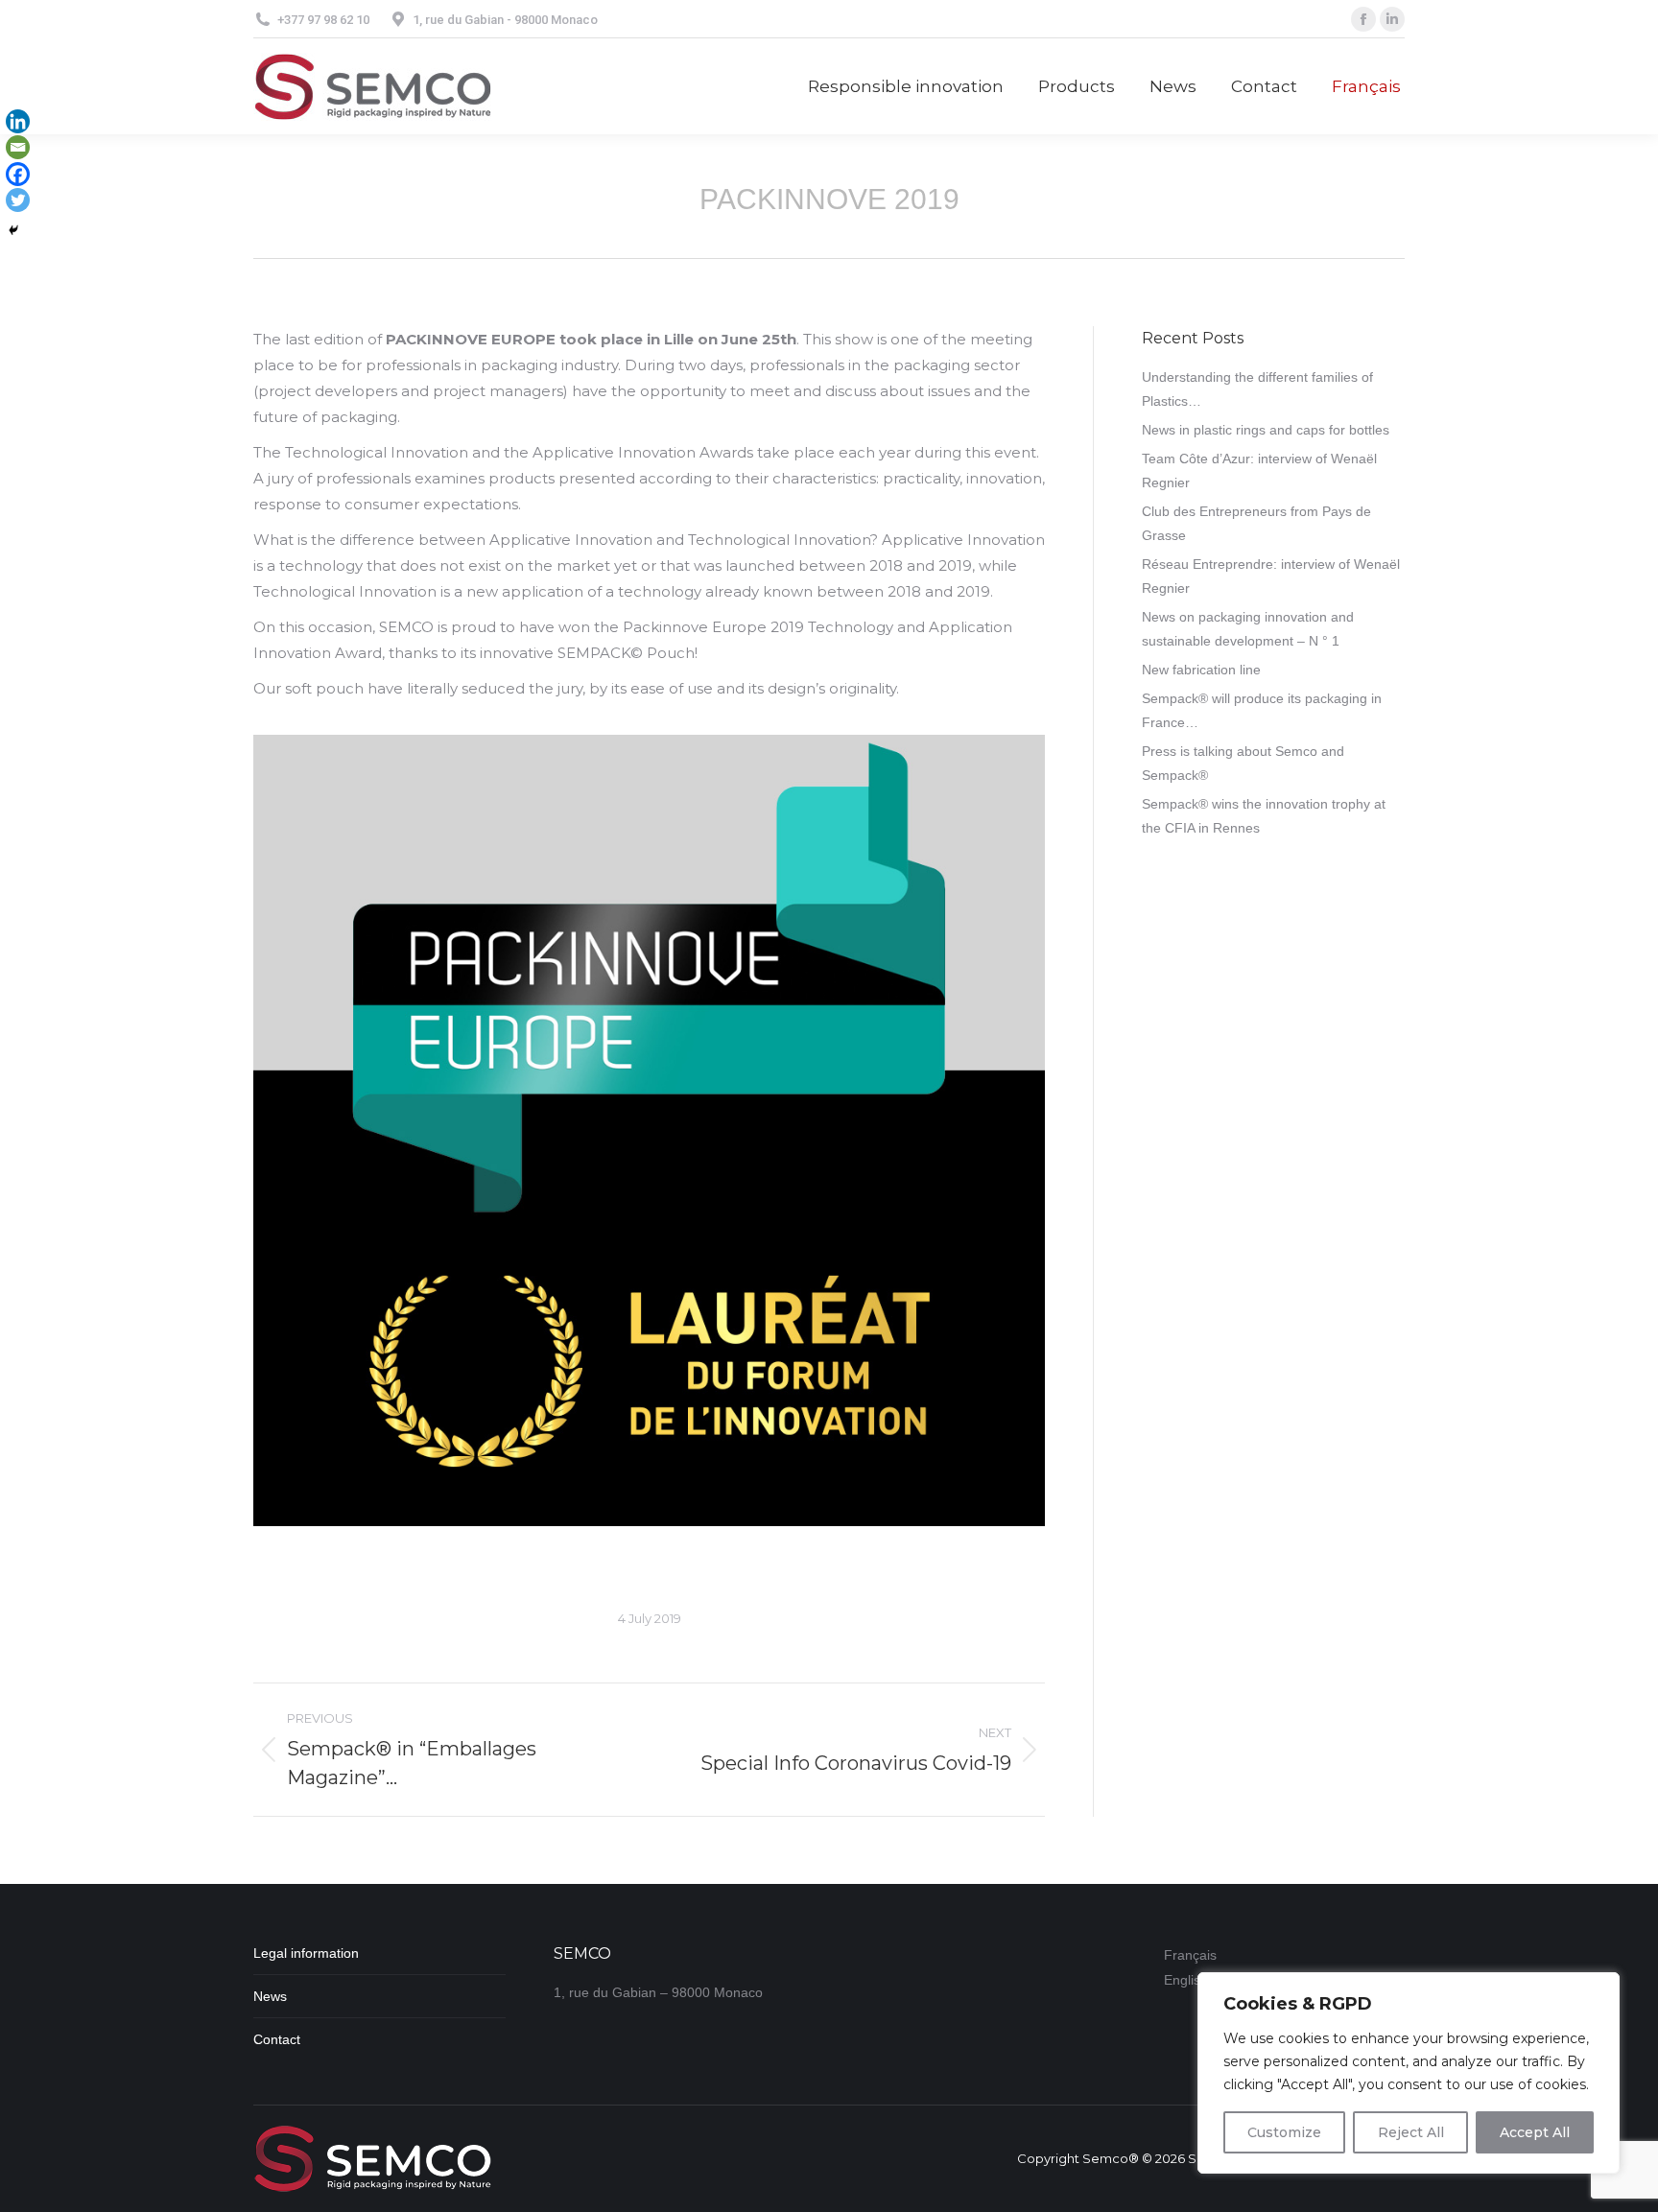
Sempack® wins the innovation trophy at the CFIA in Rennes (1264, 816)
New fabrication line (1201, 670)
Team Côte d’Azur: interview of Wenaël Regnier (1259, 471)
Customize (1284, 2132)
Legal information (306, 1953)
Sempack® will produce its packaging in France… (1262, 710)
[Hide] (13, 230)
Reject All (1411, 2132)
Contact (277, 2039)
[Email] (18, 147)
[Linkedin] (18, 121)
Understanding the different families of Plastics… (1257, 389)
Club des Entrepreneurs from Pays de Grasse (1256, 523)
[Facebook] (18, 174)
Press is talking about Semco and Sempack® (1243, 763)
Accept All (1535, 2132)
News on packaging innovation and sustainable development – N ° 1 (1248, 629)
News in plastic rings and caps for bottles (1266, 430)
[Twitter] (18, 200)
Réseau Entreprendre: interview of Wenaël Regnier (1271, 576)
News (270, 1996)
